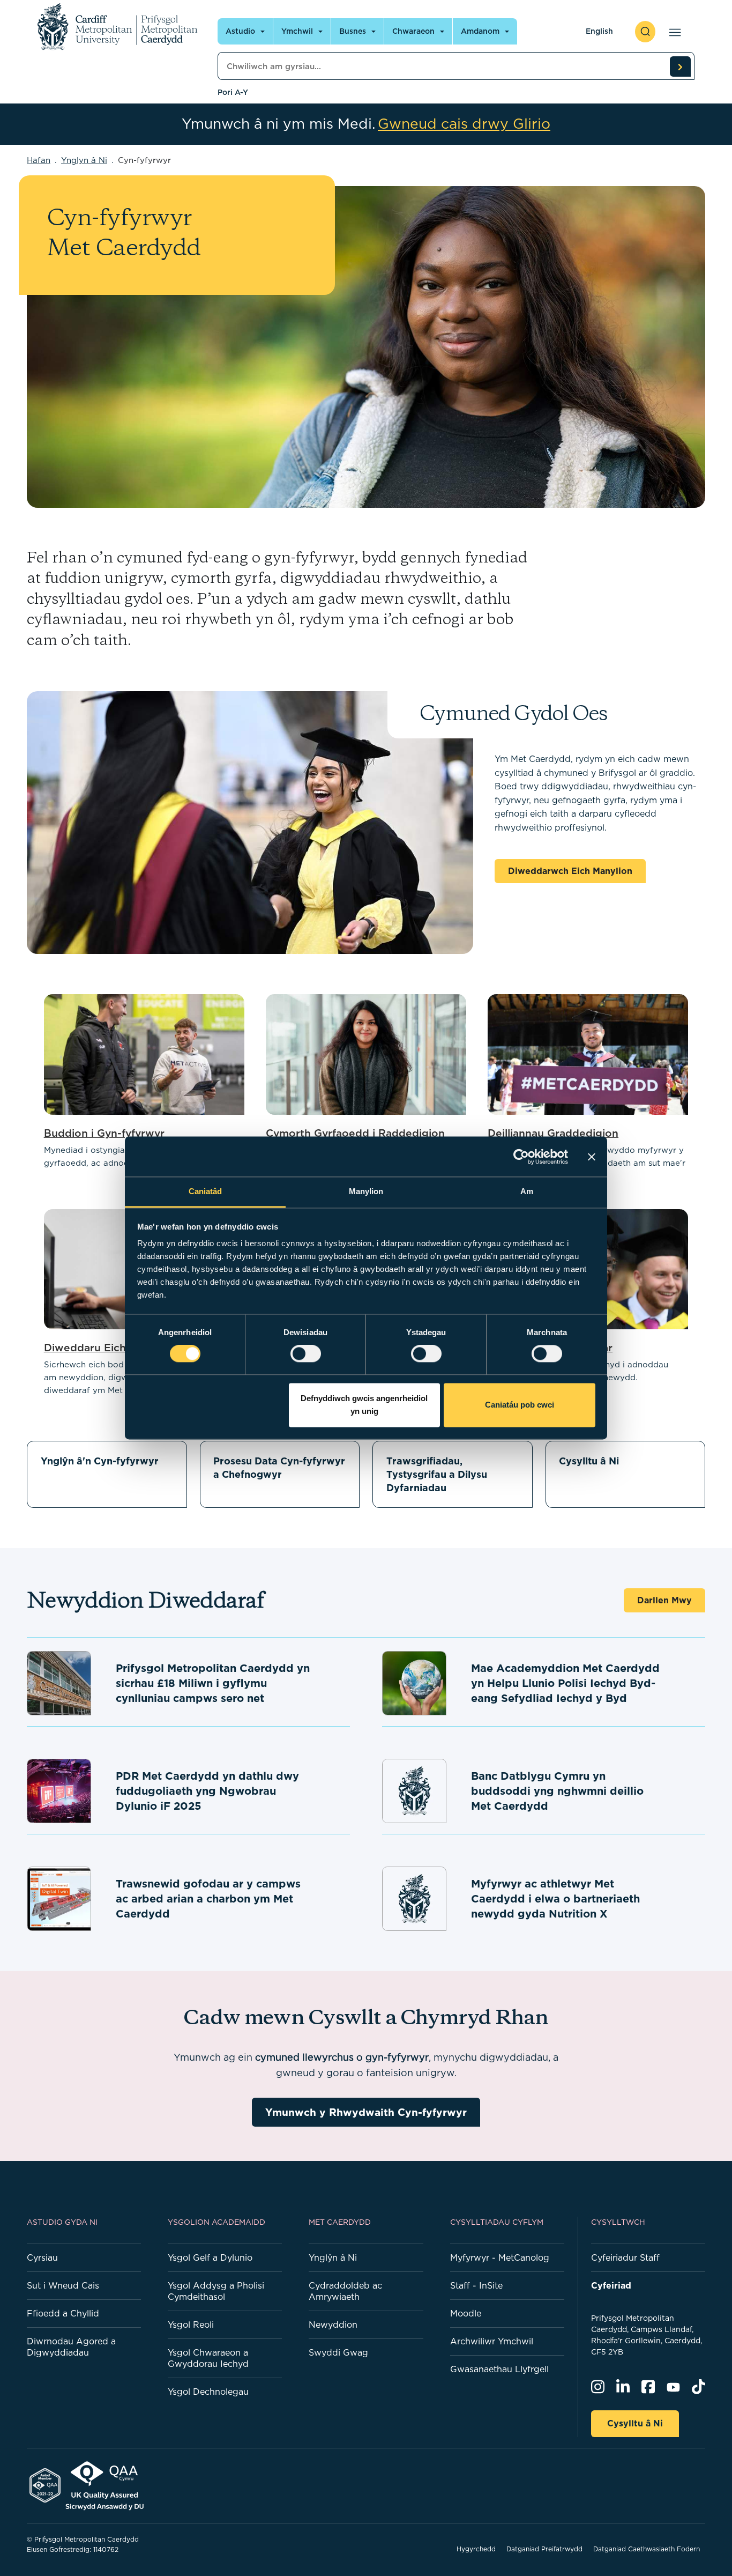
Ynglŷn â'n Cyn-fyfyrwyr (100, 1461)
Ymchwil (297, 31)
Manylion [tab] (366, 1191)
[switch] (306, 1354)
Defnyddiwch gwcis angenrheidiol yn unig (364, 1405)
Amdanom (480, 31)
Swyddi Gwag (338, 2352)
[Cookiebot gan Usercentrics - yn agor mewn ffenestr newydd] (521, 1157)
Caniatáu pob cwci (520, 1405)
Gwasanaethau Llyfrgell (499, 2369)
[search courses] (680, 66)
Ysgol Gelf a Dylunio (210, 2257)
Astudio (240, 31)
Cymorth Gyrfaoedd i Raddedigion (355, 1133)
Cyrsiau (42, 2257)
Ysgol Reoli (191, 2325)
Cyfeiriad (611, 2285)
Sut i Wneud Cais (63, 2285)
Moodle (466, 2313)
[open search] (645, 32)
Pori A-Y (233, 92)
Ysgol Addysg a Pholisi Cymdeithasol (216, 2291)
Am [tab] (527, 1191)
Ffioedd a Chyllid (63, 2313)
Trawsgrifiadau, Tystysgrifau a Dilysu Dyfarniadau (437, 1474)
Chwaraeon (413, 31)
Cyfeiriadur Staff (625, 2257)
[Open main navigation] (673, 32)
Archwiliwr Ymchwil (492, 2341)
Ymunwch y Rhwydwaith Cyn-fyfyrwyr (366, 2112)
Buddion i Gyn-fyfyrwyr (104, 1133)
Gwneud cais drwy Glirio (464, 124)
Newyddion (333, 2325)
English (599, 31)
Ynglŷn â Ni (333, 2257)
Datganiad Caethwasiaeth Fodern (647, 2549)
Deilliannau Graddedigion (553, 1133)
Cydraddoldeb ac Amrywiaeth (345, 2291)
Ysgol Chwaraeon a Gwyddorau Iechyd (208, 2358)
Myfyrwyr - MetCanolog (500, 2257)
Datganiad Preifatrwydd (544, 2549)
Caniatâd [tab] (206, 1191)
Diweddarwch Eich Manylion (570, 871)
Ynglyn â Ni (84, 160)
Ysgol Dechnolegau (208, 2392)
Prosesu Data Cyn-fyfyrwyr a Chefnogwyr (279, 1468)
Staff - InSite (476, 2285)
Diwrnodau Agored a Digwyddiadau (71, 2347)
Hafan (39, 160)
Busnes (353, 31)
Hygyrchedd (476, 2549)
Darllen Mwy (664, 1600)
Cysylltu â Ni (589, 1461)
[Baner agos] (592, 1157)
